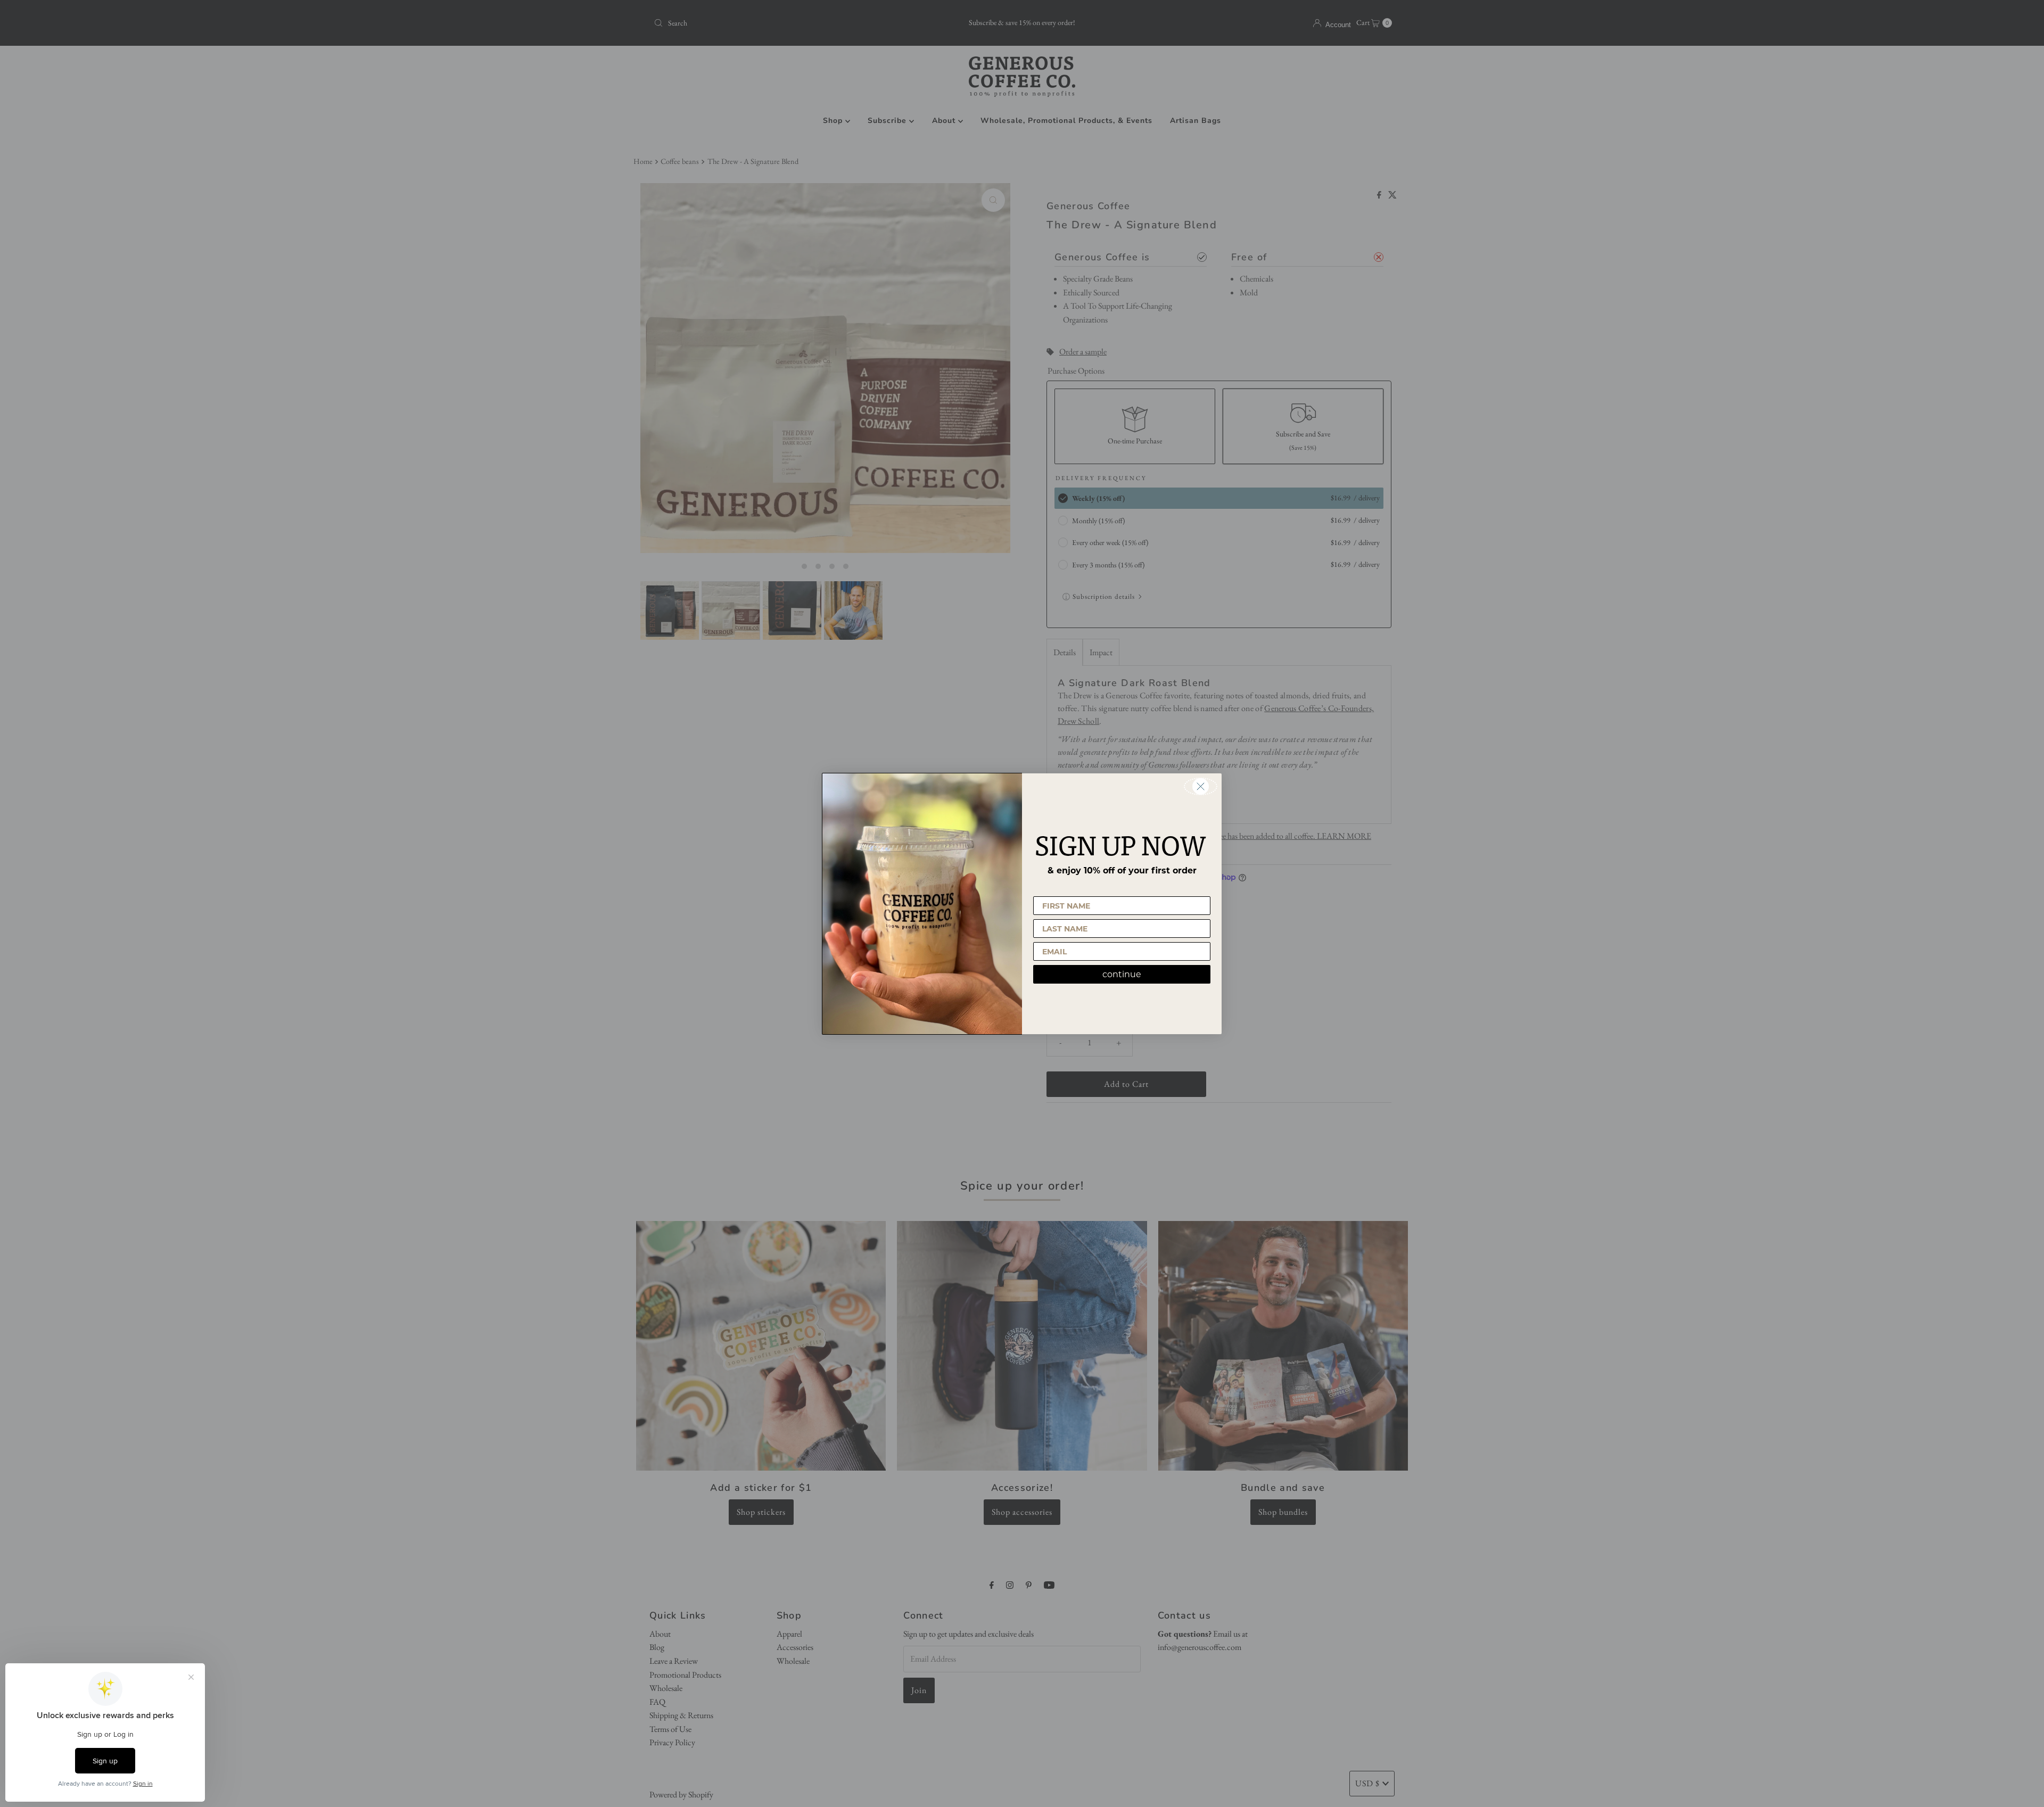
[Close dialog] (1201, 786)
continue (1122, 974)
